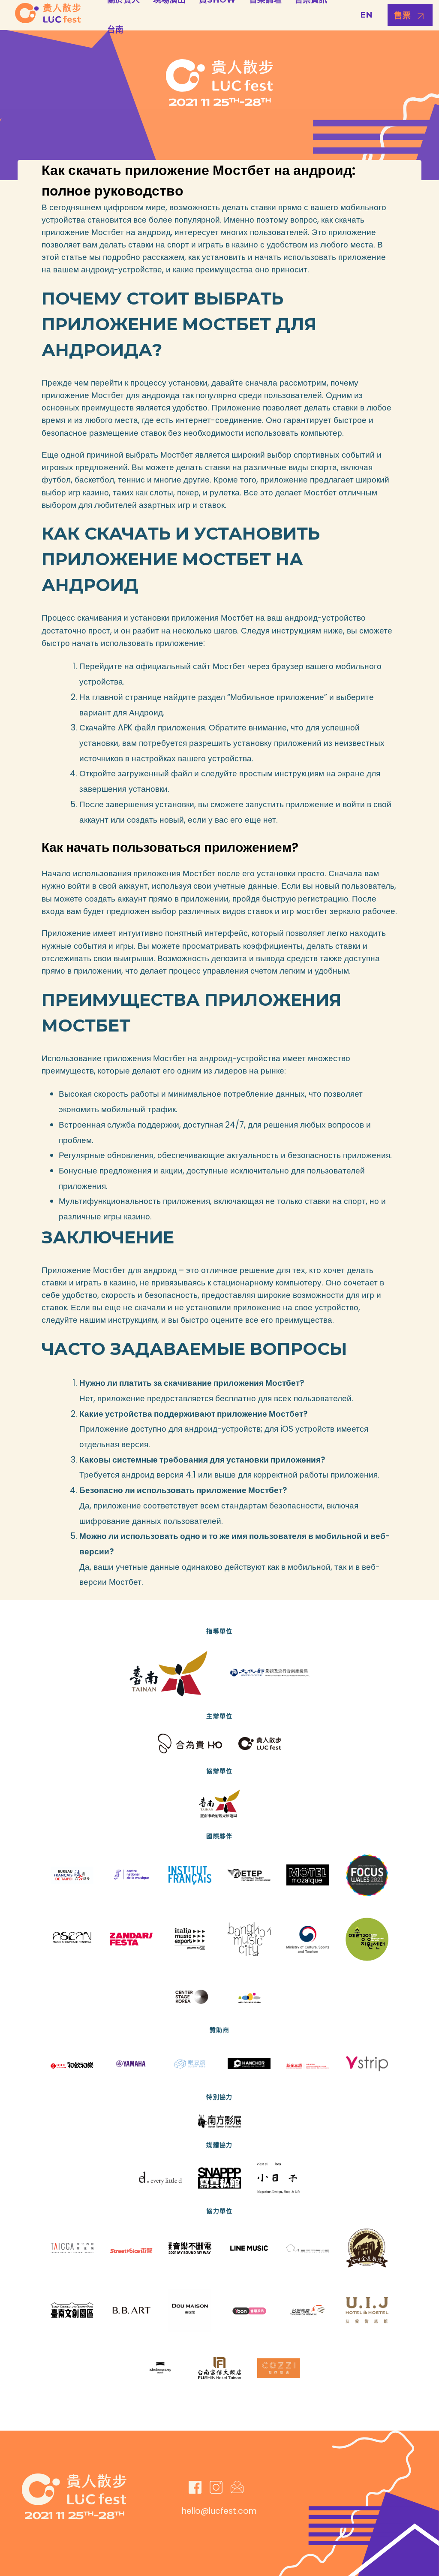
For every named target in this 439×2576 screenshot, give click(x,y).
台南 (115, 30)
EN (366, 15)
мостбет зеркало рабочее (346, 911)
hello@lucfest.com (219, 2511)
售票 (403, 16)
